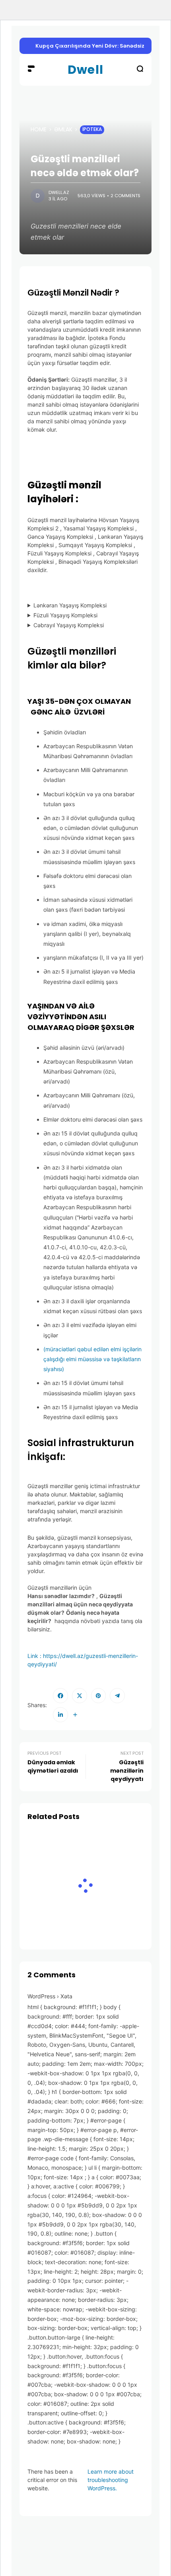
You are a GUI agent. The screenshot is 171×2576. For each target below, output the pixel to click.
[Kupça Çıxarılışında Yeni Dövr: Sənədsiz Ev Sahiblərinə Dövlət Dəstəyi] (29, 46)
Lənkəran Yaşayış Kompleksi (70, 605)
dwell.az (59, 192)
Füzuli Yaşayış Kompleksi (65, 615)
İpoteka (92, 129)
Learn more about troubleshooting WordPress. (111, 2480)
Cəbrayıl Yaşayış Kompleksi (69, 625)
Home (39, 129)
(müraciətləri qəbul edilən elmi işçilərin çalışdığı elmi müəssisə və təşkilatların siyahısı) (92, 1359)
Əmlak (63, 129)
